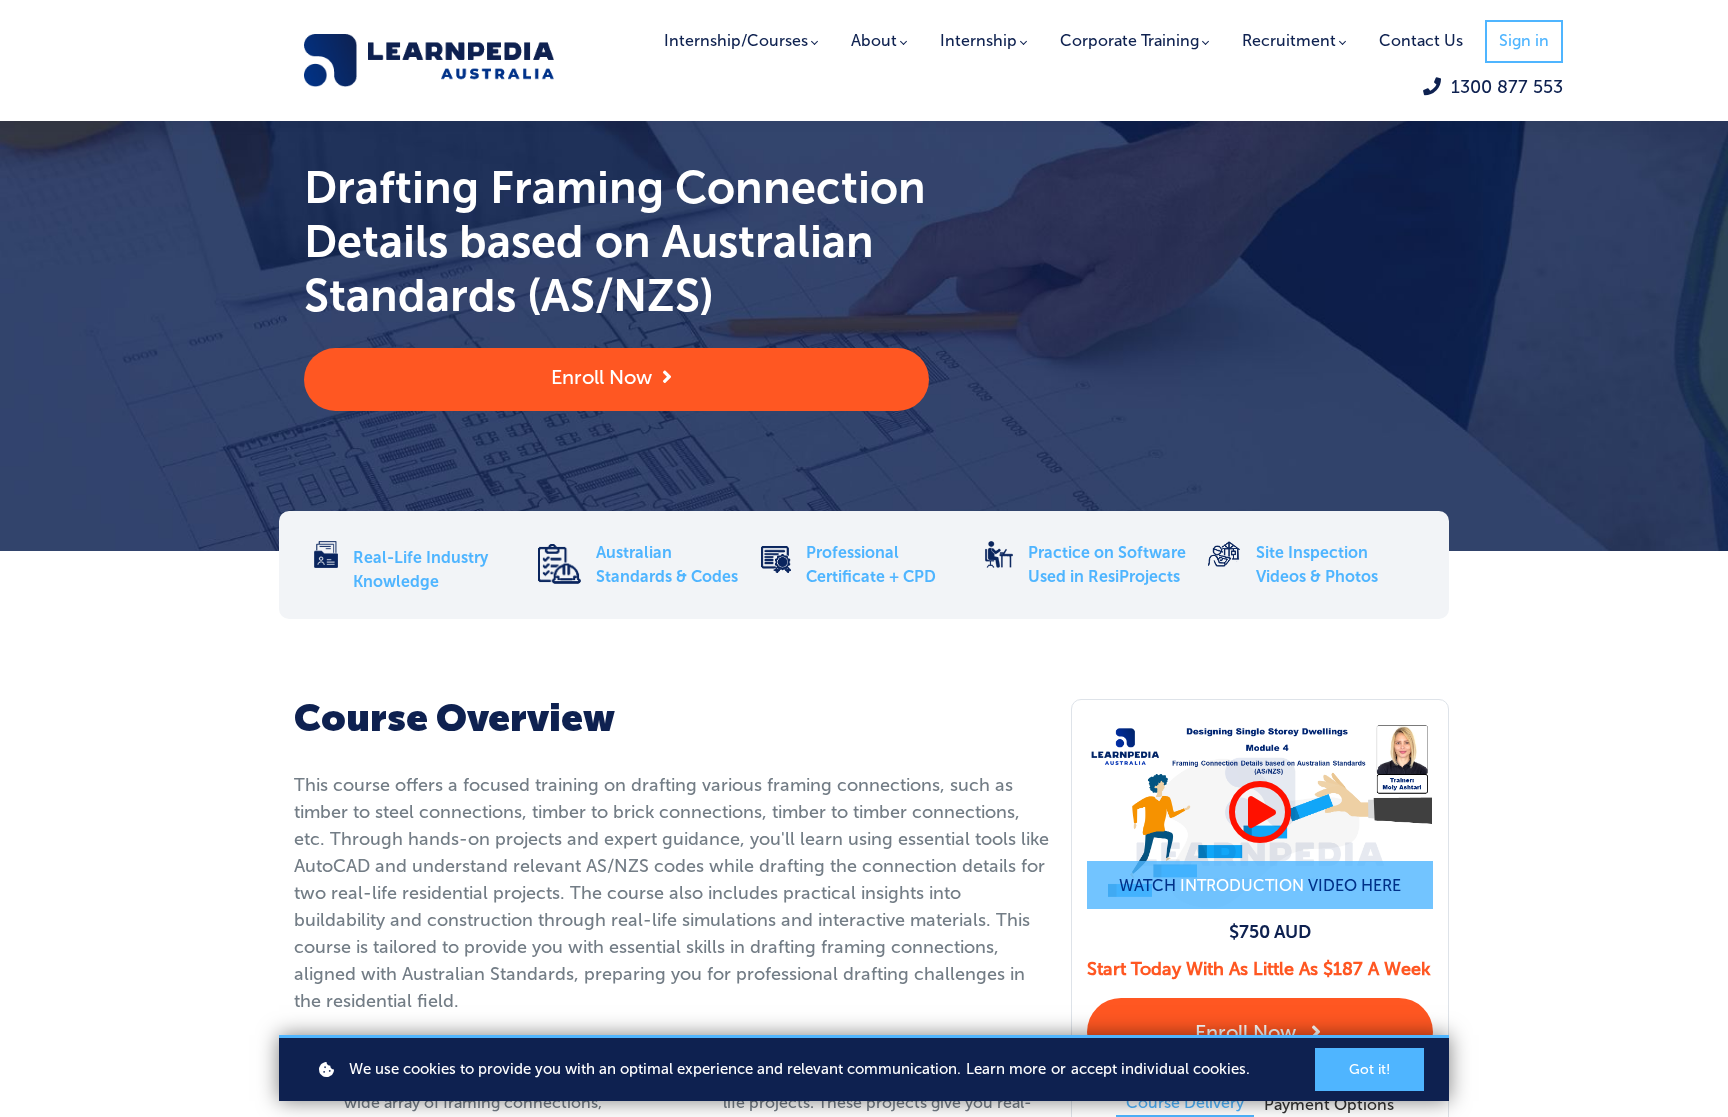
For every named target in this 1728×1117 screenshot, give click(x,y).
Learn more (1006, 1069)
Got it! (1369, 1069)
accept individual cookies (1158, 1069)
